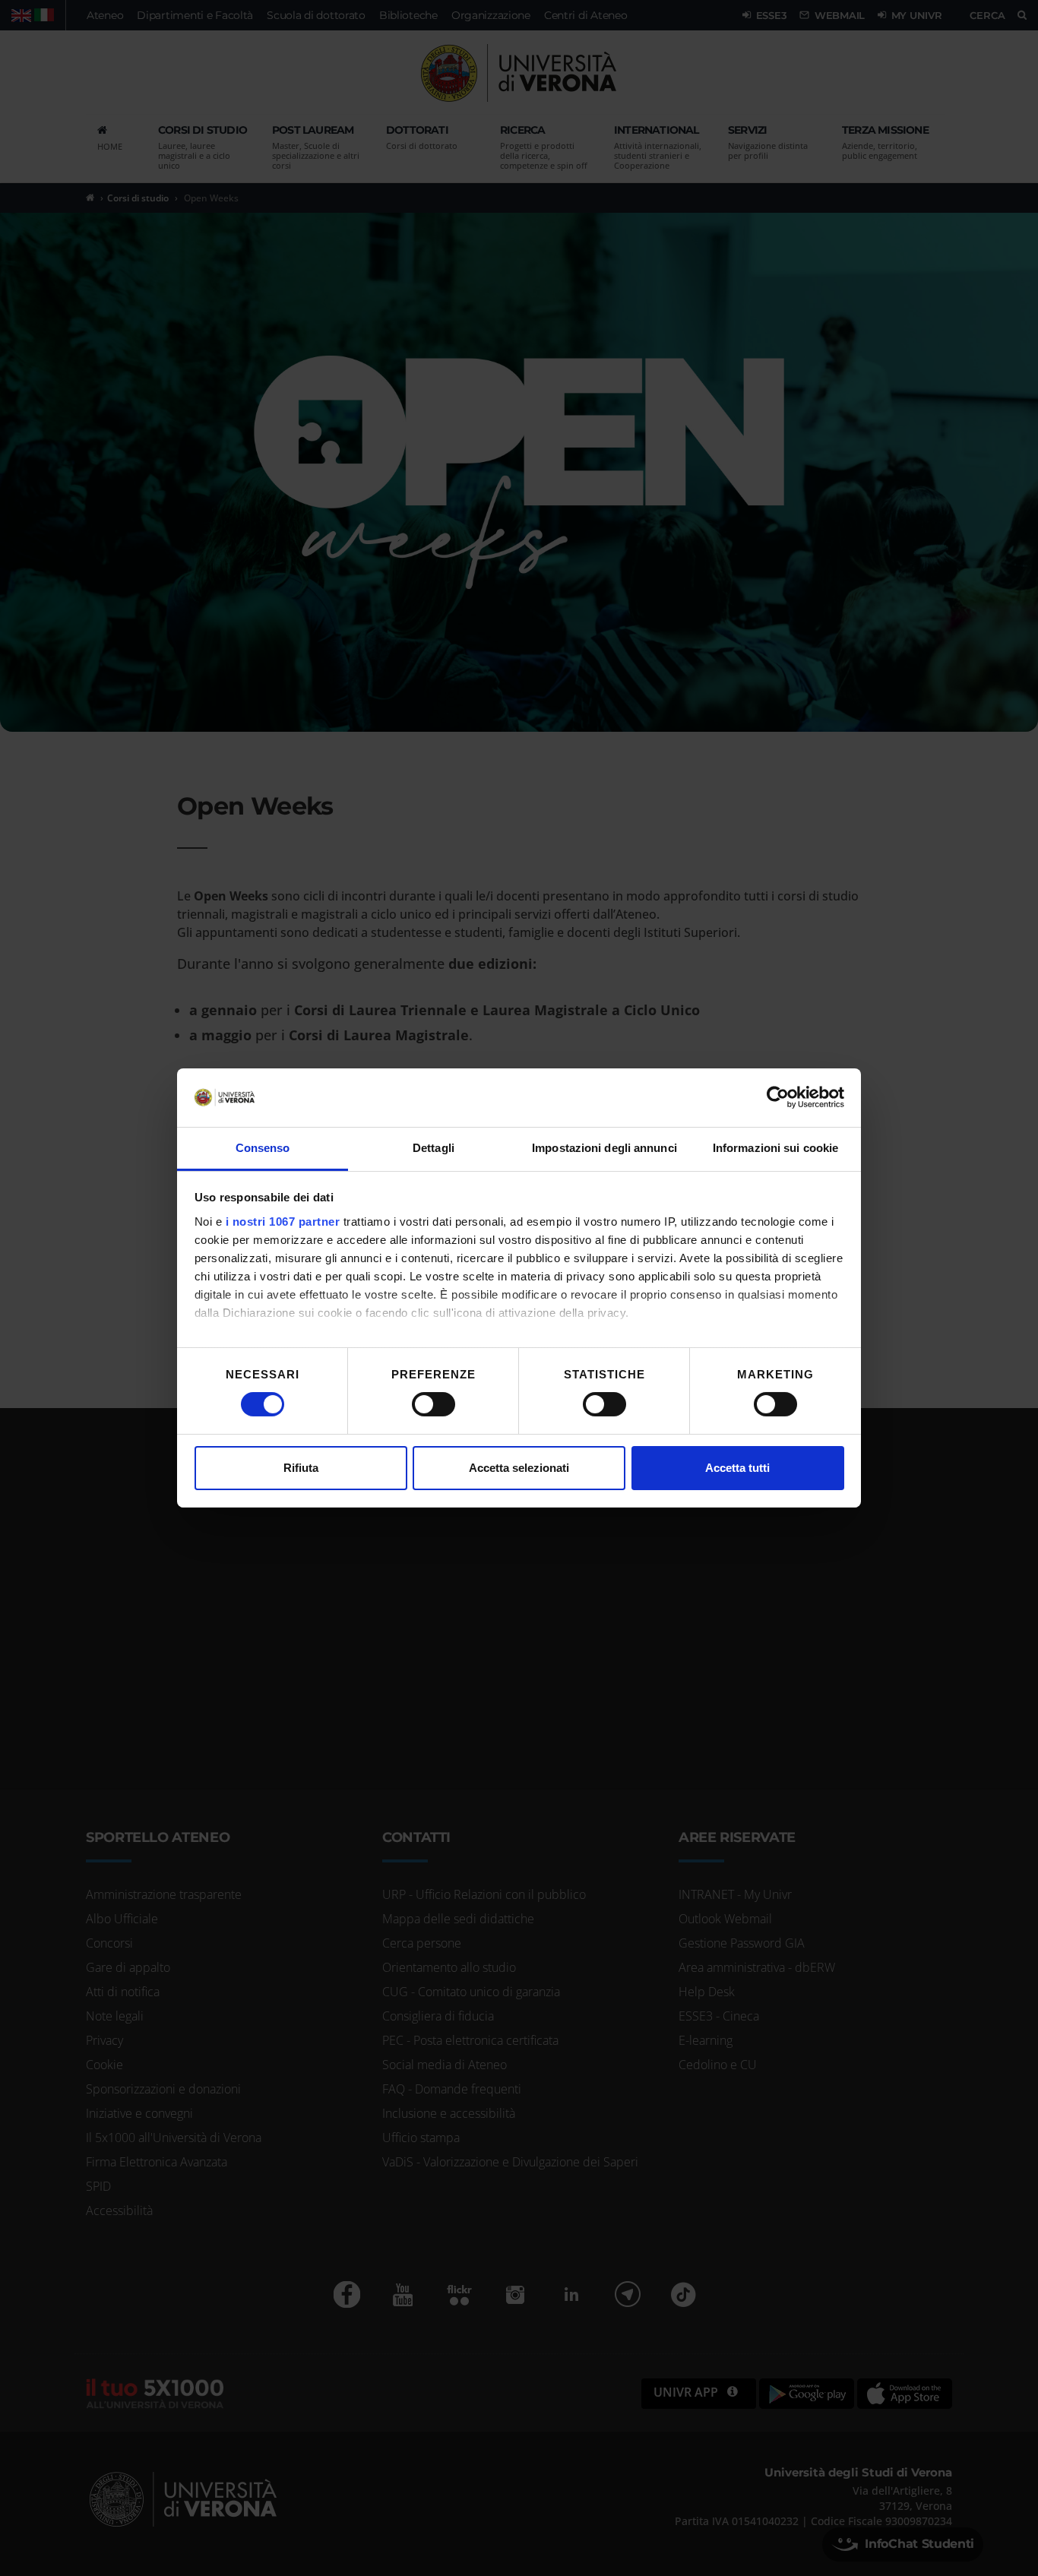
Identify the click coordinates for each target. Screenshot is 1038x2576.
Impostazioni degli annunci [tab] (604, 1148)
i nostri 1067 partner (283, 1222)
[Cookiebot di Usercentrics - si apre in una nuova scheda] (778, 1097)
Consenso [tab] (263, 1148)
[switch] (434, 1404)
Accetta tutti (737, 1468)
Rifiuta (301, 1468)
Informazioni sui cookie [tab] (775, 1148)
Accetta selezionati (519, 1468)
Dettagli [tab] (434, 1148)
